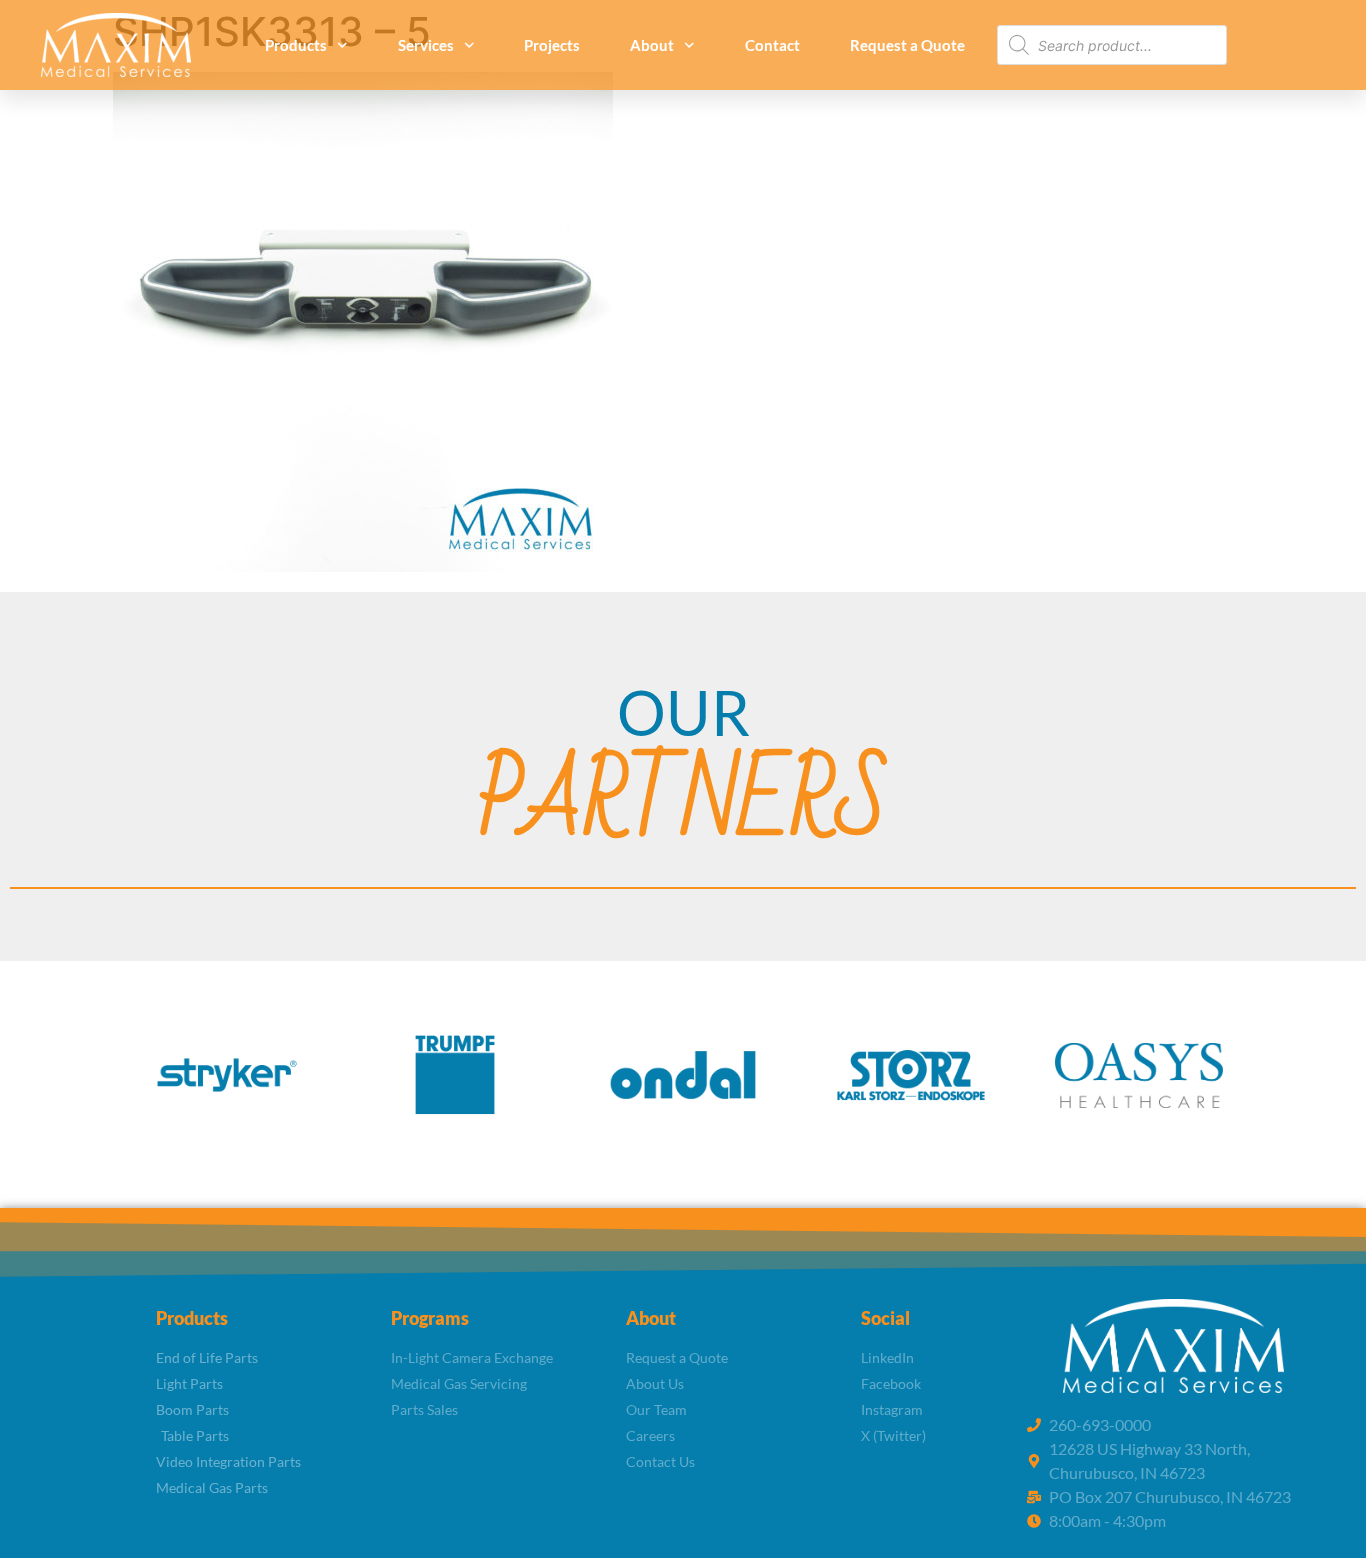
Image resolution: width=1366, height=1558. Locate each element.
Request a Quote (907, 45)
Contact (772, 45)
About (652, 45)
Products (296, 45)
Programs (430, 1318)
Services (426, 45)
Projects (552, 45)
